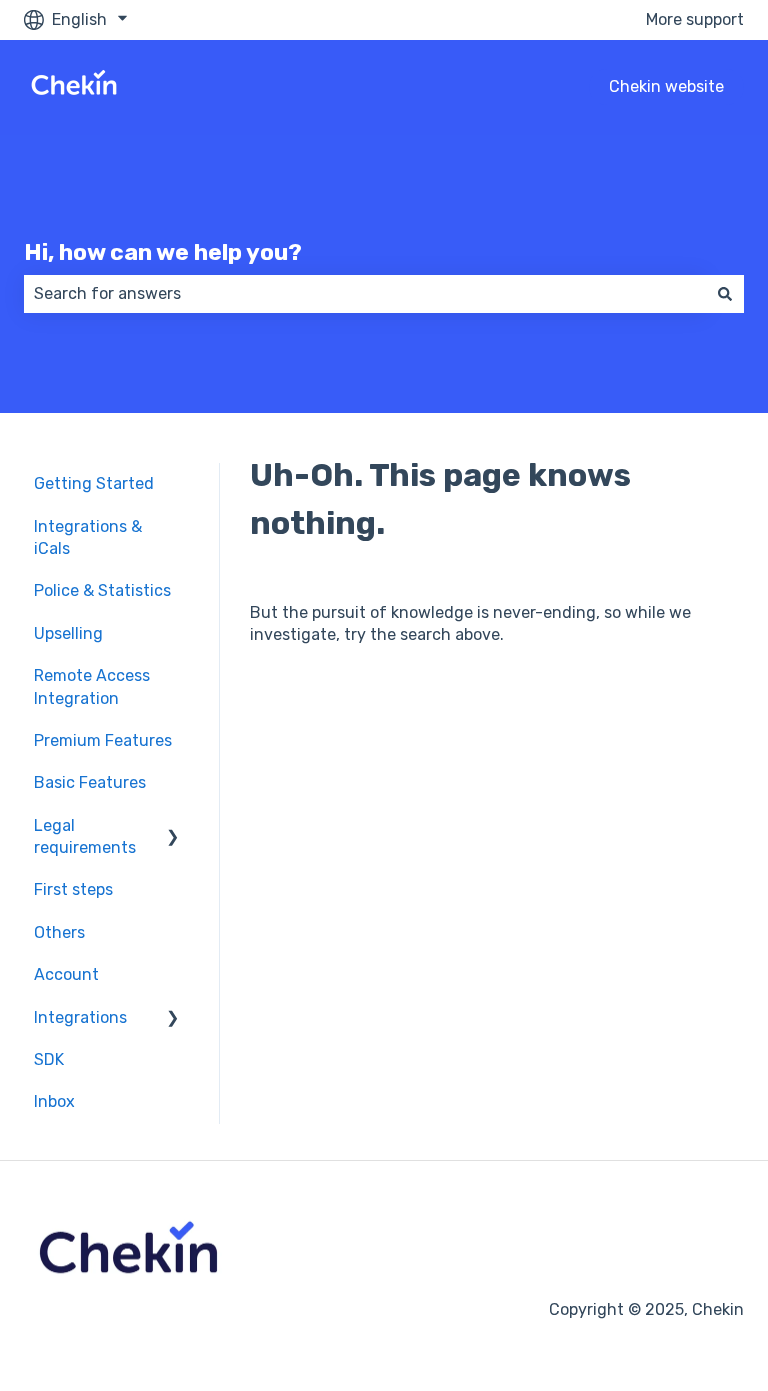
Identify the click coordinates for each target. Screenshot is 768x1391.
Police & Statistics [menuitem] (102, 590)
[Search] (725, 294)
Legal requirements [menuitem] (85, 836)
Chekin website (666, 86)
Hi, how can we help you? (163, 252)
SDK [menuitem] (49, 1059)
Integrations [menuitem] (80, 1017)
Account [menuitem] (66, 974)
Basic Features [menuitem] (90, 782)
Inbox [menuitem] (54, 1101)
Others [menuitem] (59, 932)
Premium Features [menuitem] (103, 740)
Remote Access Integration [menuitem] (92, 686)
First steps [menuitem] (73, 889)
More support (695, 19)
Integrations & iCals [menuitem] (88, 537)
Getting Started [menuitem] (94, 483)
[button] (173, 827)
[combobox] (365, 294)
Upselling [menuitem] (68, 633)
